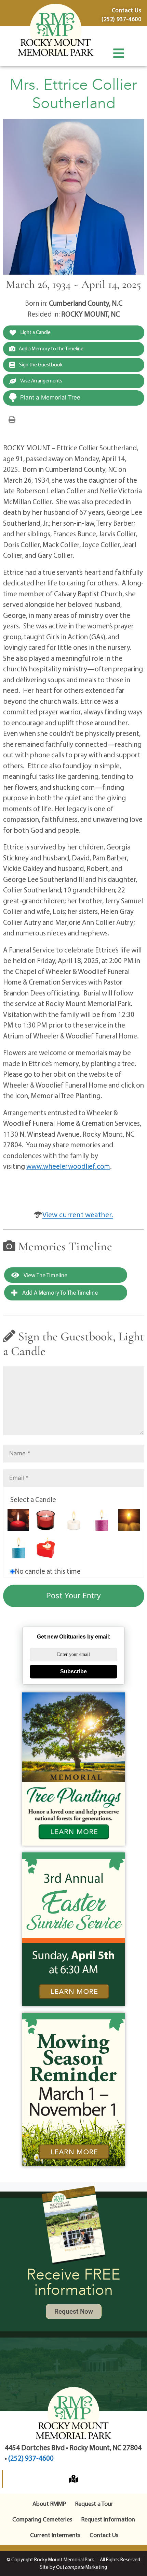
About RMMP (49, 2504)
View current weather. (78, 1214)
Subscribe (73, 1671)
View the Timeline (45, 1275)
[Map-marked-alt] (73, 2479)
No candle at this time (48, 1571)
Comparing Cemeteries (42, 2519)
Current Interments (55, 2535)
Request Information (108, 2519)
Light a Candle (35, 332)
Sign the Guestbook (40, 365)
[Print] (12, 419)
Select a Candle (33, 1499)
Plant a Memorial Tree (50, 397)
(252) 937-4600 (31, 2458)
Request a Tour (94, 2504)
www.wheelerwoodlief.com (68, 1166)
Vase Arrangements (41, 381)
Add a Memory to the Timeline (51, 348)
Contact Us (104, 2535)
